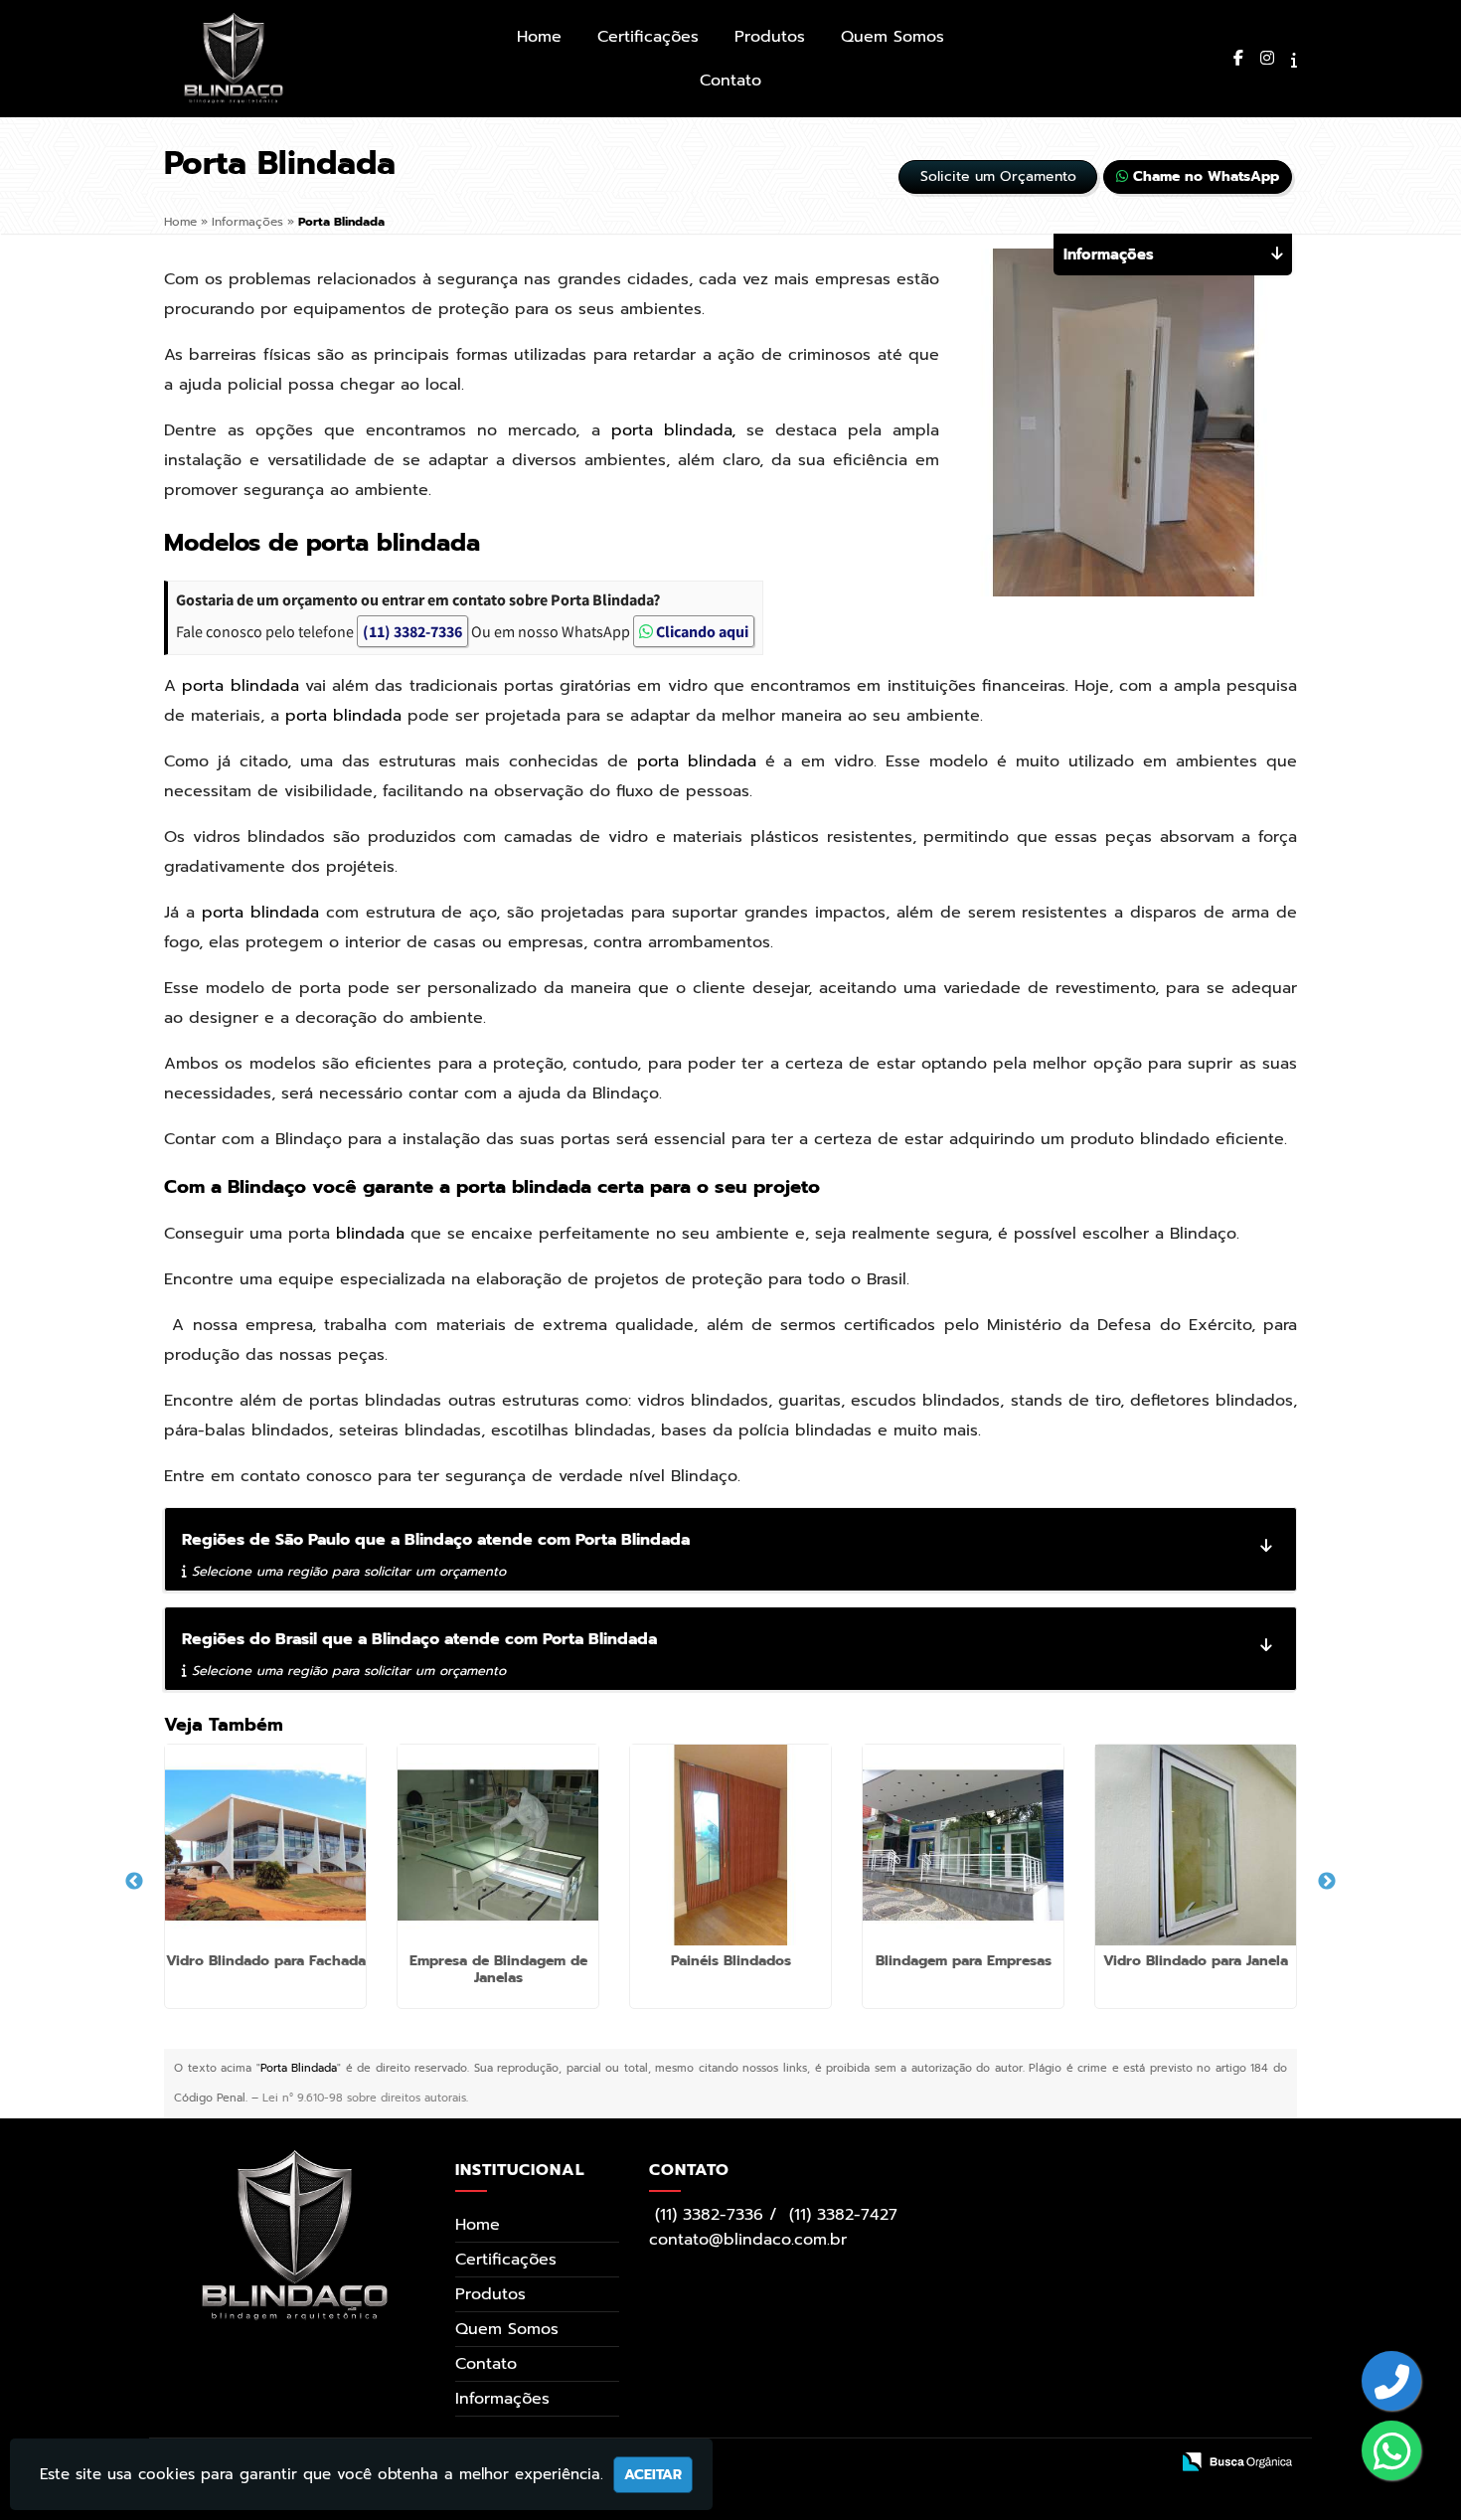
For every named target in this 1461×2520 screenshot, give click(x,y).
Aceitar (653, 2475)
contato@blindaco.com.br (748, 2240)
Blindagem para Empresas (964, 1961)
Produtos (770, 37)
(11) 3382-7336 (412, 631)
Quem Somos (893, 37)
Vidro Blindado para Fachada (266, 1961)
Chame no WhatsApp (1204, 176)
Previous (134, 1882)
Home (539, 37)
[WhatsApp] (1392, 2453)
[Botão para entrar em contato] (1392, 2383)
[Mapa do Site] (948, 2463)
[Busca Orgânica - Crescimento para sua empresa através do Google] (1237, 2461)
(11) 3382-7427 (843, 2215)
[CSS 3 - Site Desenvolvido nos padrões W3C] (1073, 2463)
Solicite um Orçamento (998, 176)
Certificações (648, 37)
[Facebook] (1238, 59)
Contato (730, 81)
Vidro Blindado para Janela (1196, 1961)
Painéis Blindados (731, 1961)
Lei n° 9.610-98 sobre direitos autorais (364, 2098)
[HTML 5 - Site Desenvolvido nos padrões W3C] (1002, 2463)
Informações (502, 2399)
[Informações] (1294, 61)
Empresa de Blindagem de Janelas (498, 1969)
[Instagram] (1267, 59)
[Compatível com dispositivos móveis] (1143, 2463)
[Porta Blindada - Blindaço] (234, 58)
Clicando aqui (701, 631)
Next (1327, 1882)
